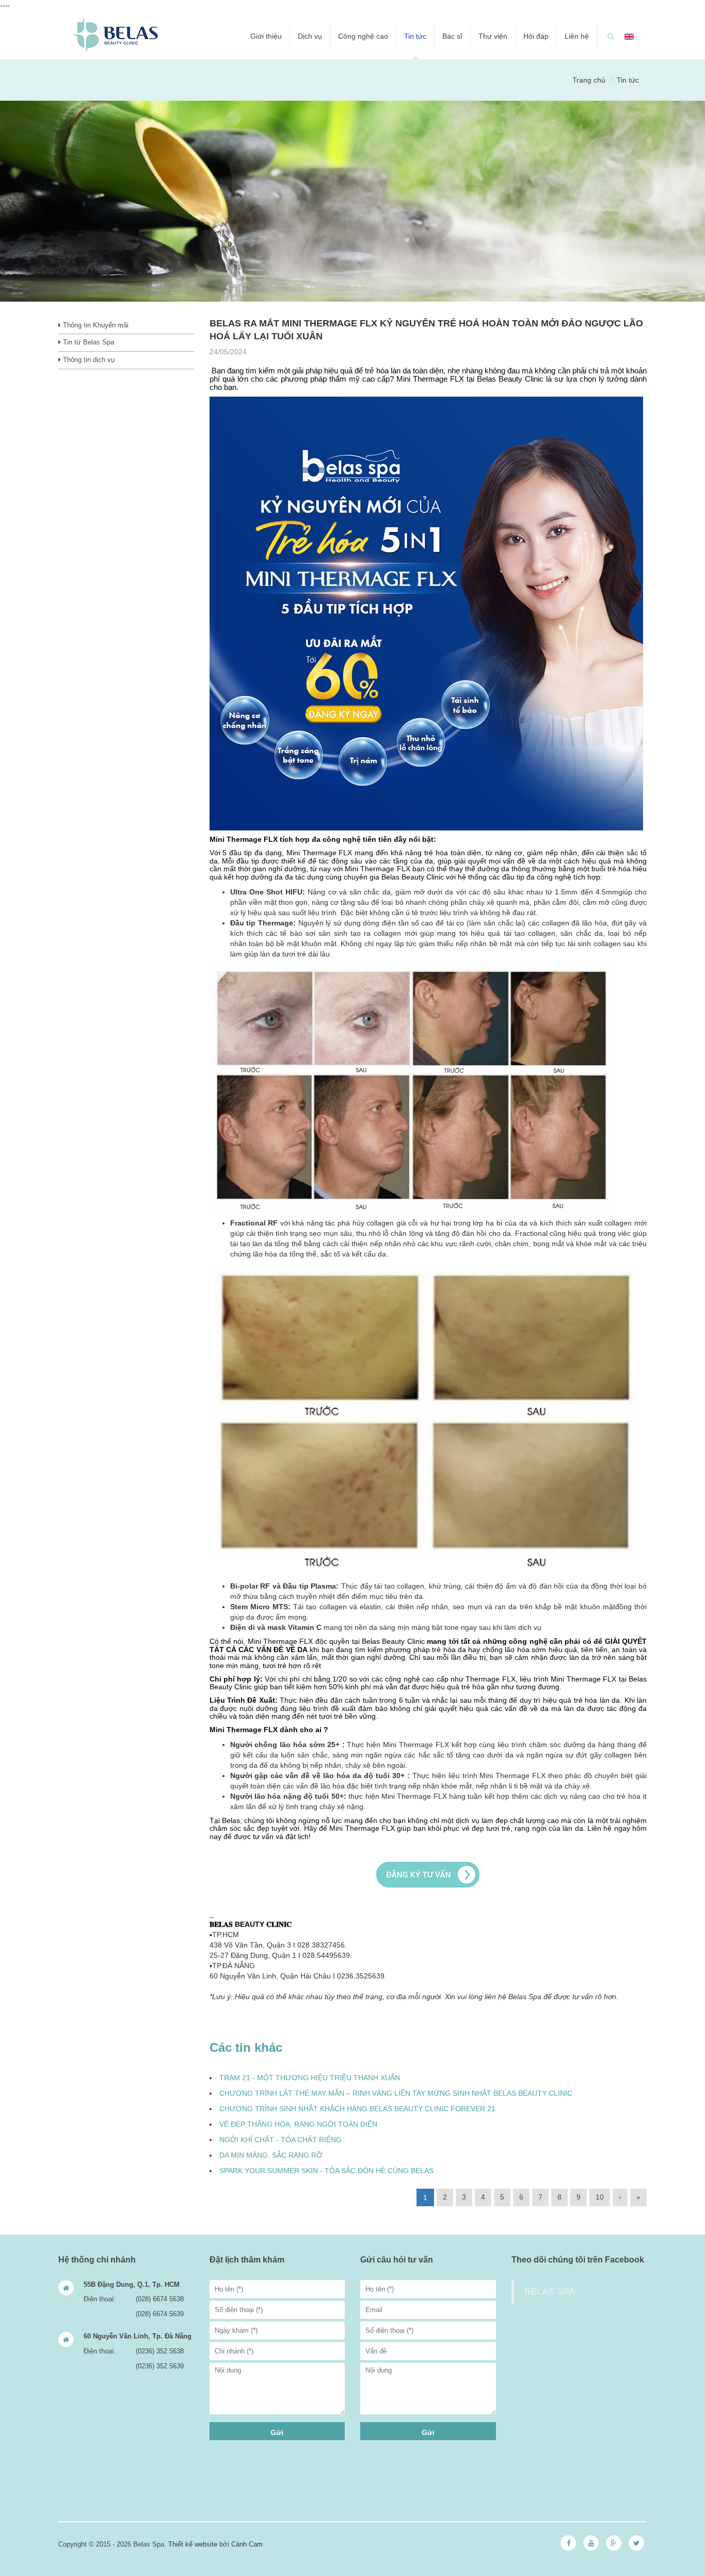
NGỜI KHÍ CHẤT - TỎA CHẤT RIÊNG (281, 2140)
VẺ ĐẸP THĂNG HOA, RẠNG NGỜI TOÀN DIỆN (298, 2124)
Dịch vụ (310, 36)
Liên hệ (577, 36)
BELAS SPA (550, 2291)
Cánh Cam (247, 2544)
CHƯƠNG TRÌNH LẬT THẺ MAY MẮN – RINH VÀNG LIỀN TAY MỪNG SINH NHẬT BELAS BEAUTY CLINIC (396, 2093)
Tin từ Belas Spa (87, 342)
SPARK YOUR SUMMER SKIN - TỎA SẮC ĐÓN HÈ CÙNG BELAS (326, 2171)
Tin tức (415, 36)
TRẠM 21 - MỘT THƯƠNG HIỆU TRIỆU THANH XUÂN (310, 2078)
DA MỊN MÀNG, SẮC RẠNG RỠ (271, 2155)
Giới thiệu (266, 36)
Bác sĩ (452, 36)
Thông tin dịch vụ (88, 360)
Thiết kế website (193, 2544)
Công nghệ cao (363, 36)
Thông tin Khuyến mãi (95, 325)
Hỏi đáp (536, 36)
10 (600, 2197)
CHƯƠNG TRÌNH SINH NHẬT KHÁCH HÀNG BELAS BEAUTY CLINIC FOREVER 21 (357, 2109)
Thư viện (493, 36)
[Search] (611, 36)
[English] (629, 36)
